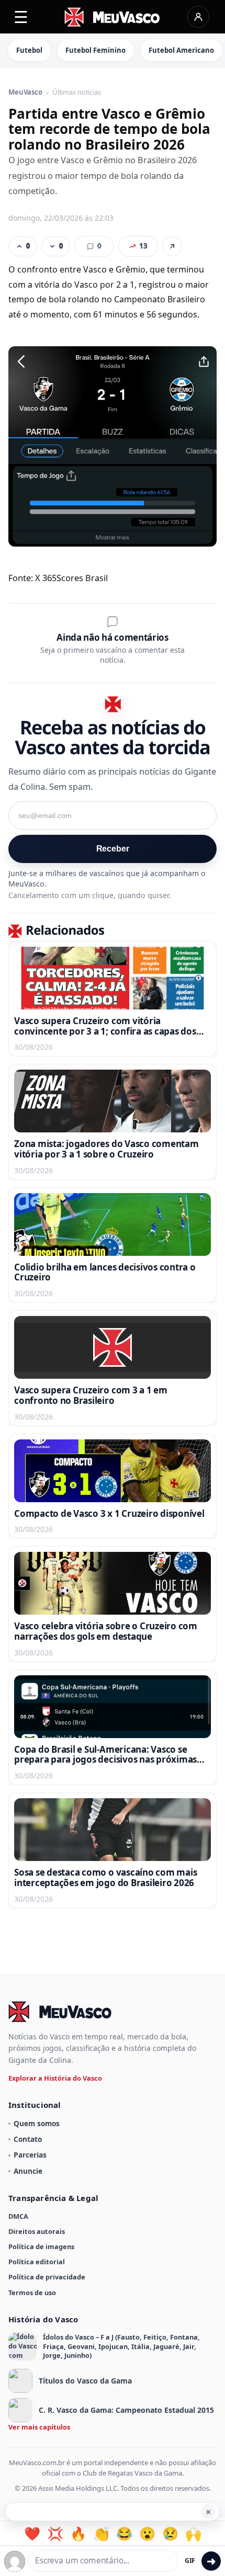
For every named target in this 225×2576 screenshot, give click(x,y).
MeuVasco (25, 93)
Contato (28, 2139)
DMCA (18, 2216)
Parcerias (30, 2155)
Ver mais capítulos (39, 2427)
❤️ (32, 2534)
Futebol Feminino (95, 50)
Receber (113, 849)
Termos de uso (32, 2293)
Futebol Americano (181, 50)
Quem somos (37, 2123)
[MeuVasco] (113, 17)
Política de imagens (41, 2246)
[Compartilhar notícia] (172, 246)
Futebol (29, 50)
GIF (190, 2561)
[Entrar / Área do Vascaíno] (198, 17)
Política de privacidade (47, 2277)
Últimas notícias (77, 93)
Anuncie (28, 2171)
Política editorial (37, 2262)
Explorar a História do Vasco (55, 2078)
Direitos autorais (37, 2231)
